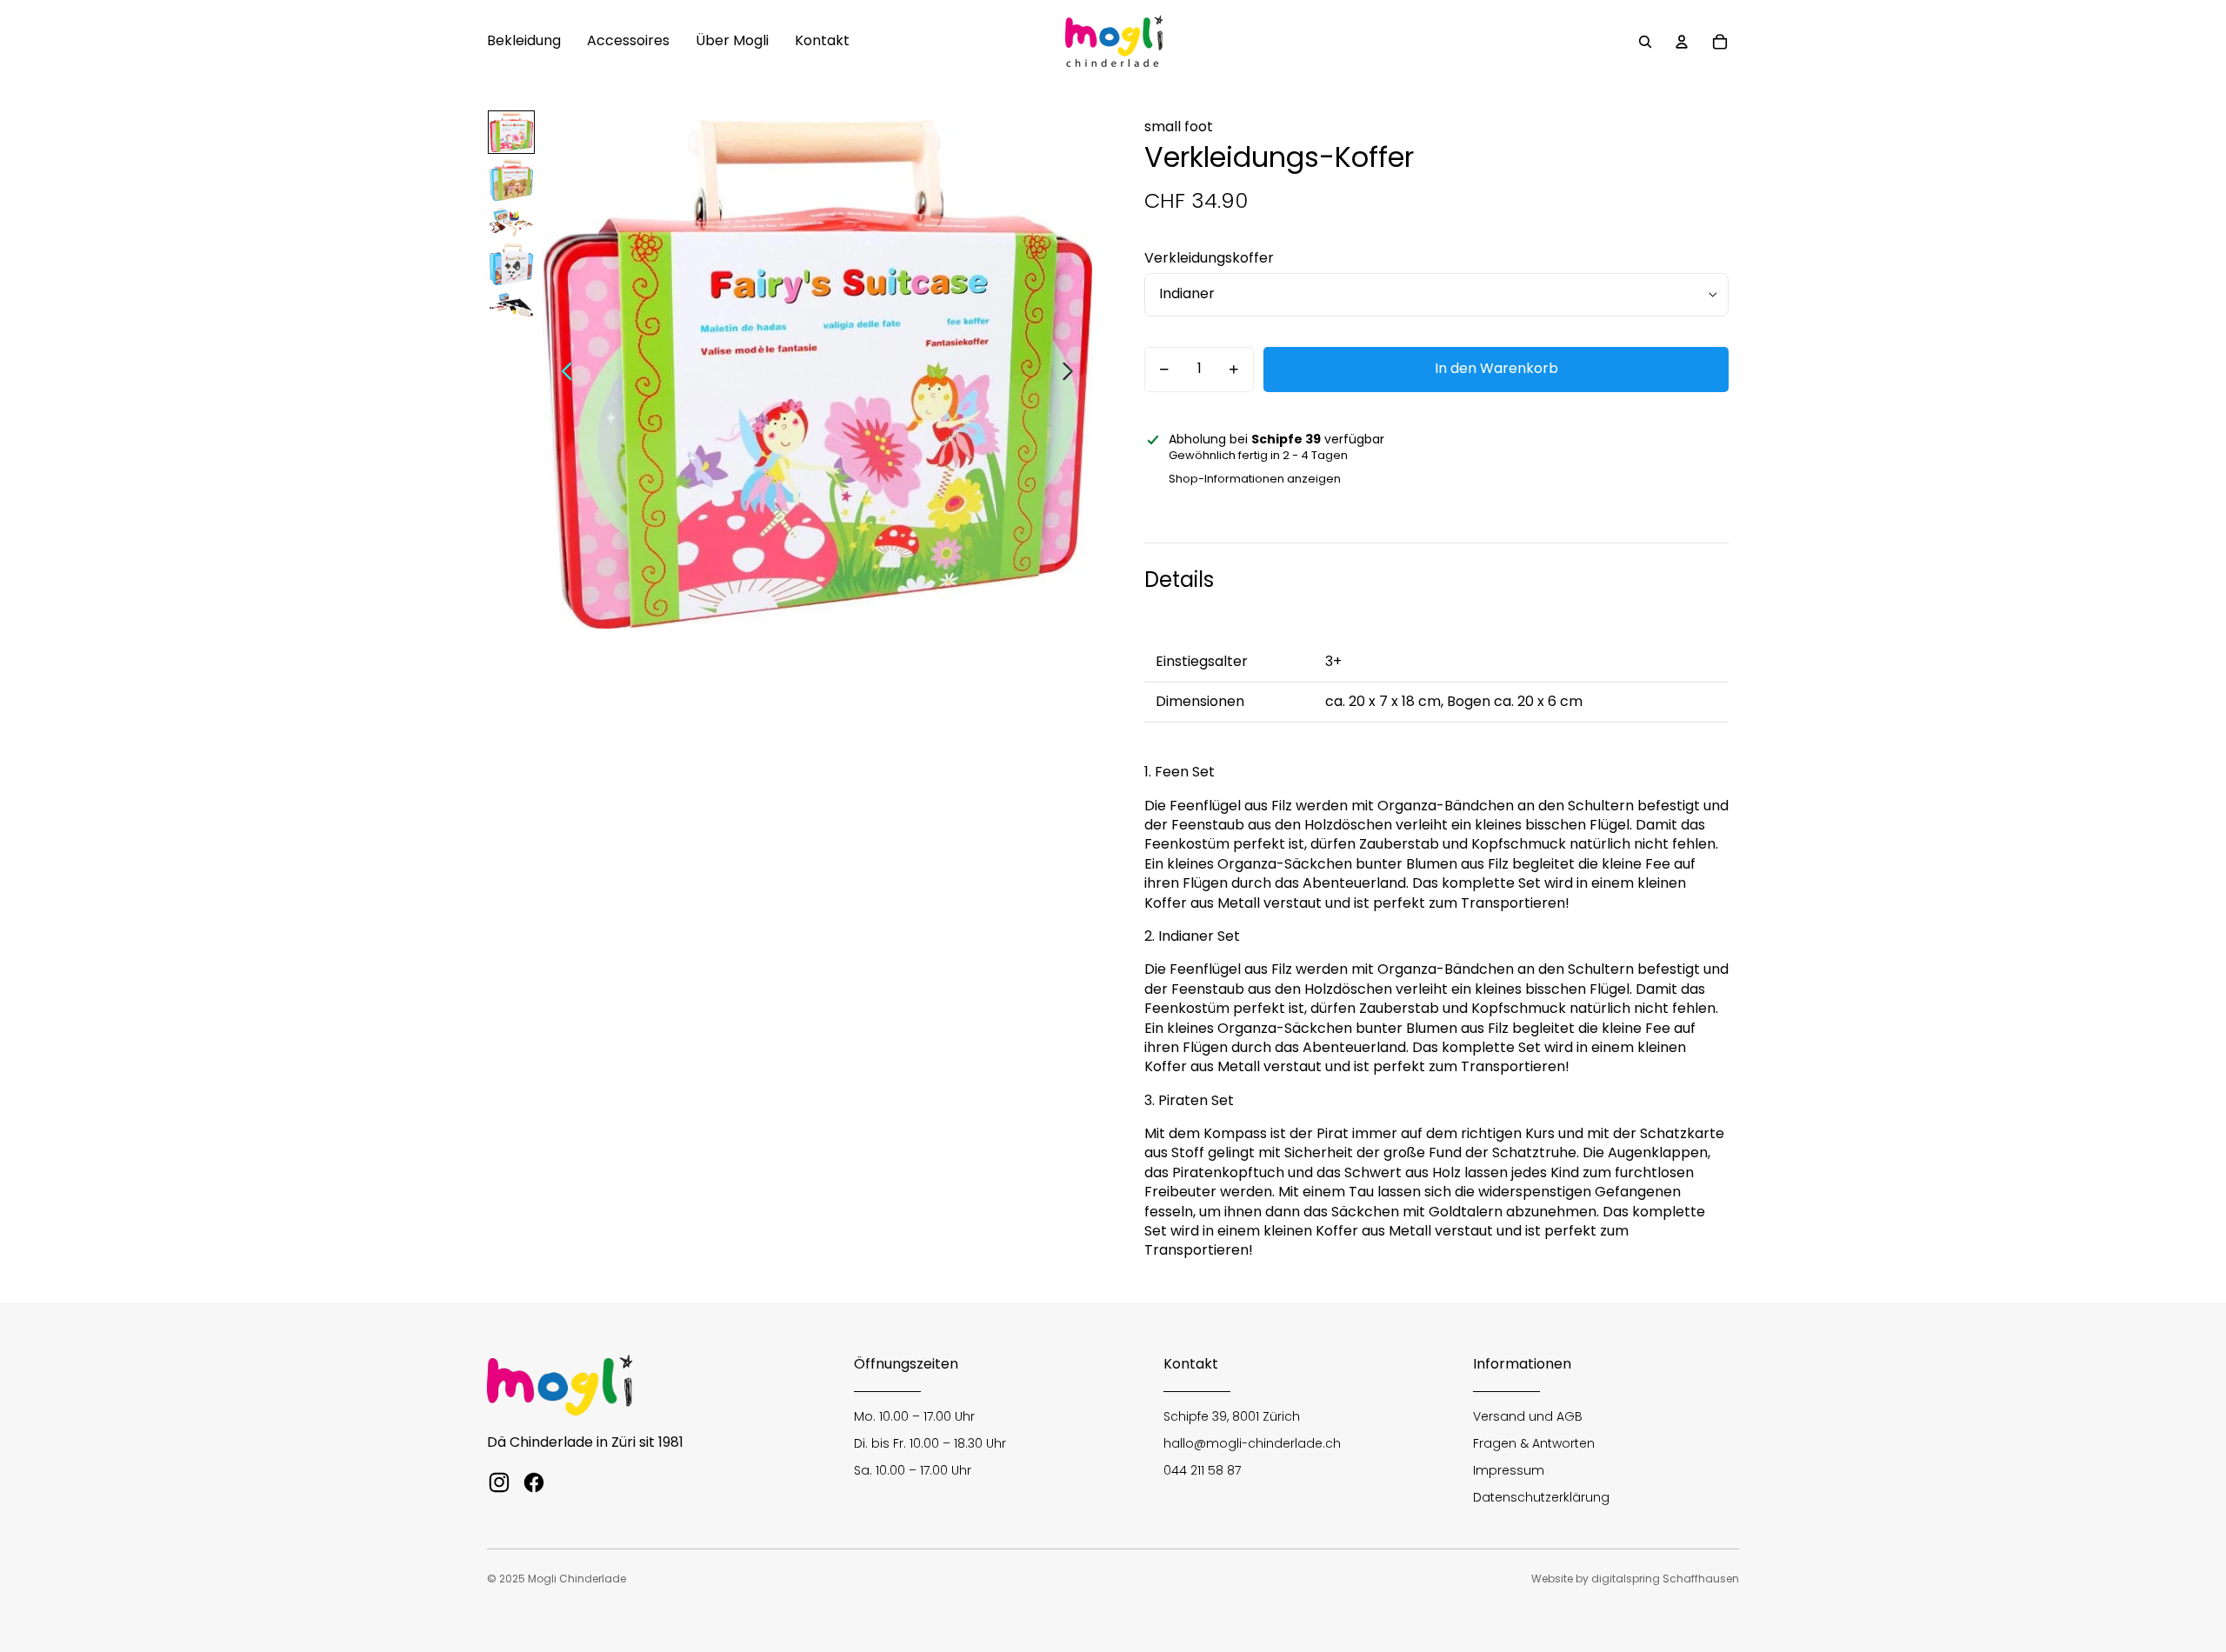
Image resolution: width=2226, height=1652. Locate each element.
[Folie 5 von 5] (511, 305)
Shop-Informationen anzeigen (1255, 479)
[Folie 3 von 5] (511, 222)
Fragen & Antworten (1534, 1443)
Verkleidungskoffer (1209, 258)
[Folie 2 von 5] (511, 180)
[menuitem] (524, 42)
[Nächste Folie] (1073, 375)
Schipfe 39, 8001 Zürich (1232, 1416)
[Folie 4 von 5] (511, 264)
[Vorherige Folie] (562, 375)
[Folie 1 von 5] (511, 132)
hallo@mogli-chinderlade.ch (1252, 1443)
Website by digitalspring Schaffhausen (1635, 1579)
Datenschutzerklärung (1541, 1497)
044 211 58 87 (1202, 1470)
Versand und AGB (1528, 1416)
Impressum (1509, 1470)
